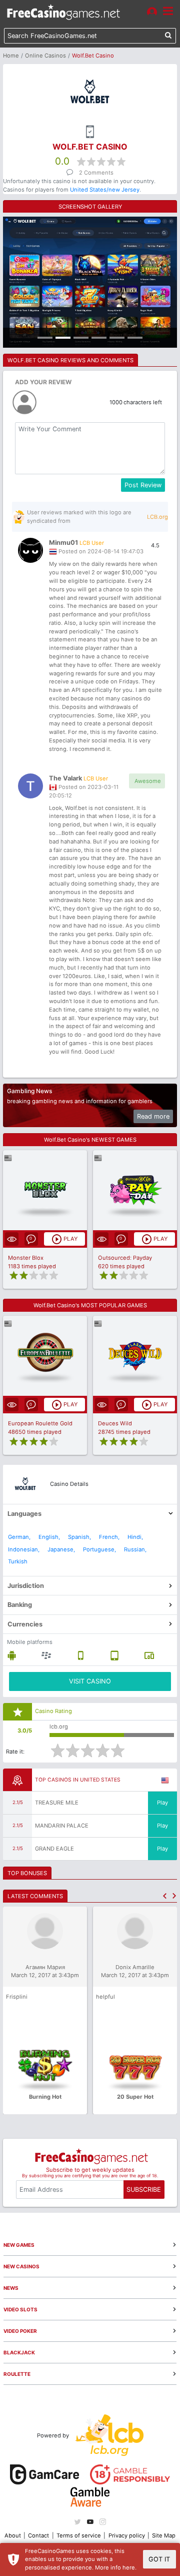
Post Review (143, 485)
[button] (165, 1896)
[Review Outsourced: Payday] (135, 1190)
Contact (38, 2535)
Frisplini (17, 1997)
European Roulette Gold (40, 1423)
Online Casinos (45, 56)
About (13, 2535)
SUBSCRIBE (144, 2190)
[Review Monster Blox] (45, 1190)
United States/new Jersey (105, 190)
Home (11, 56)
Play (162, 1803)
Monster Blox (26, 1258)
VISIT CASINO (90, 1681)
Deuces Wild (115, 1423)
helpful (105, 1997)
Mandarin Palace (62, 1826)
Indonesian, (24, 1549)
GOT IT (159, 2559)
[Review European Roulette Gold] (45, 1356)
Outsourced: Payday (125, 1258)
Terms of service (79, 2535)
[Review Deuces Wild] (135, 1356)
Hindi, (135, 1537)
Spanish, (79, 1537)
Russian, (135, 1549)
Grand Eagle (54, 1849)
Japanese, (61, 1549)
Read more (153, 1116)
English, (49, 1537)
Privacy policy (127, 2535)
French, (109, 1537)
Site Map (164, 2535)
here (129, 2567)
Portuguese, (99, 1549)
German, (19, 1537)
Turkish (18, 1561)
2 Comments (96, 173)
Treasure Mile (57, 1803)
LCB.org (157, 517)
